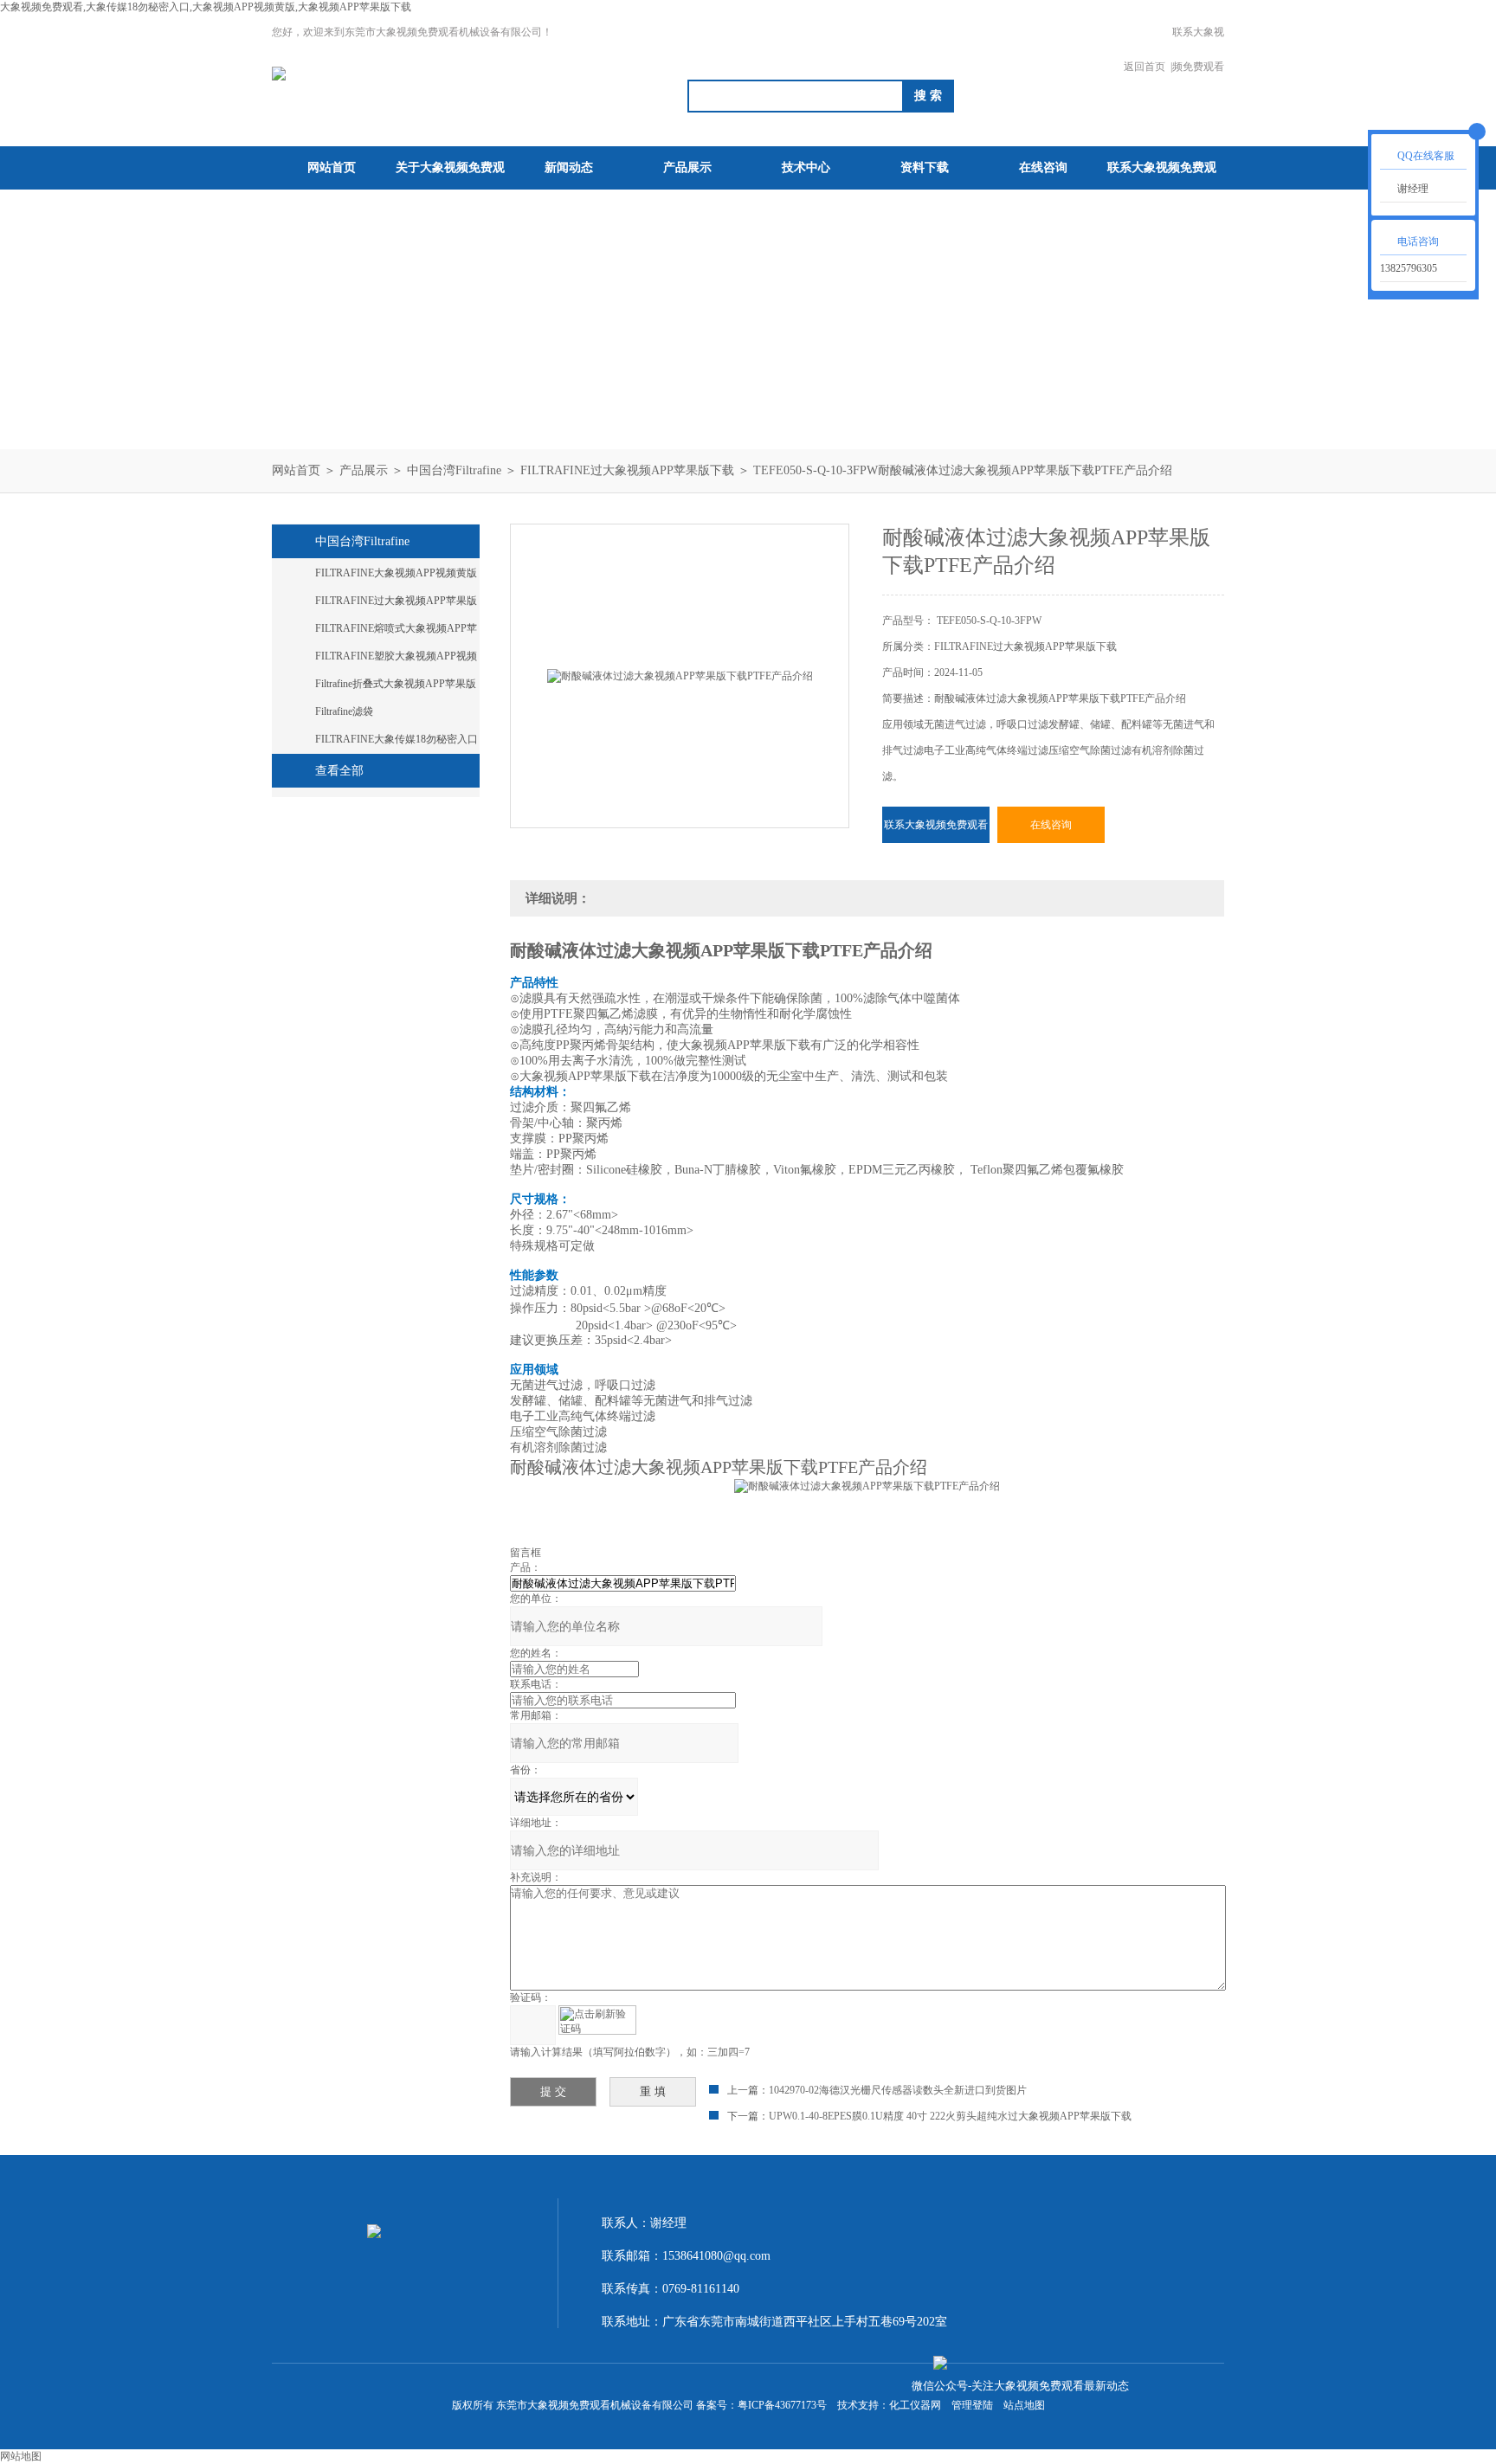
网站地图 (21, 2456)
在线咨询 (1043, 167)
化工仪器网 (915, 2405)
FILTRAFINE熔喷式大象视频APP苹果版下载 (396, 632)
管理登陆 (972, 2405)
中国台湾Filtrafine (454, 470)
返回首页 (1145, 67)
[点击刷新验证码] (597, 2020)
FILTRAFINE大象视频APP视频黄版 (396, 573)
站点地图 (1024, 2405)
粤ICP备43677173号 (782, 2405)
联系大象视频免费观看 (1198, 49)
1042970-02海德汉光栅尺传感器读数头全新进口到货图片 (898, 2090)
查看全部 (339, 771)
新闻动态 (569, 167)
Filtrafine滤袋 (344, 711)
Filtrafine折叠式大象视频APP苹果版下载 (396, 687)
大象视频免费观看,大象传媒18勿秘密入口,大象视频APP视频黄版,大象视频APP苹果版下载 (206, 7)
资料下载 (925, 167)
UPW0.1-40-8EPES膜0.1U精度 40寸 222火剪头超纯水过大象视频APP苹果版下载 (950, 2116)
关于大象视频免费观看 (450, 189)
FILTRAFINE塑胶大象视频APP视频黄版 (396, 659)
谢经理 (1413, 189)
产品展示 (687, 167)
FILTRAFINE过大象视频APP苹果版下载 (627, 470)
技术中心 (806, 167)
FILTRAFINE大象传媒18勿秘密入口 (397, 739)
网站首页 (332, 167)
